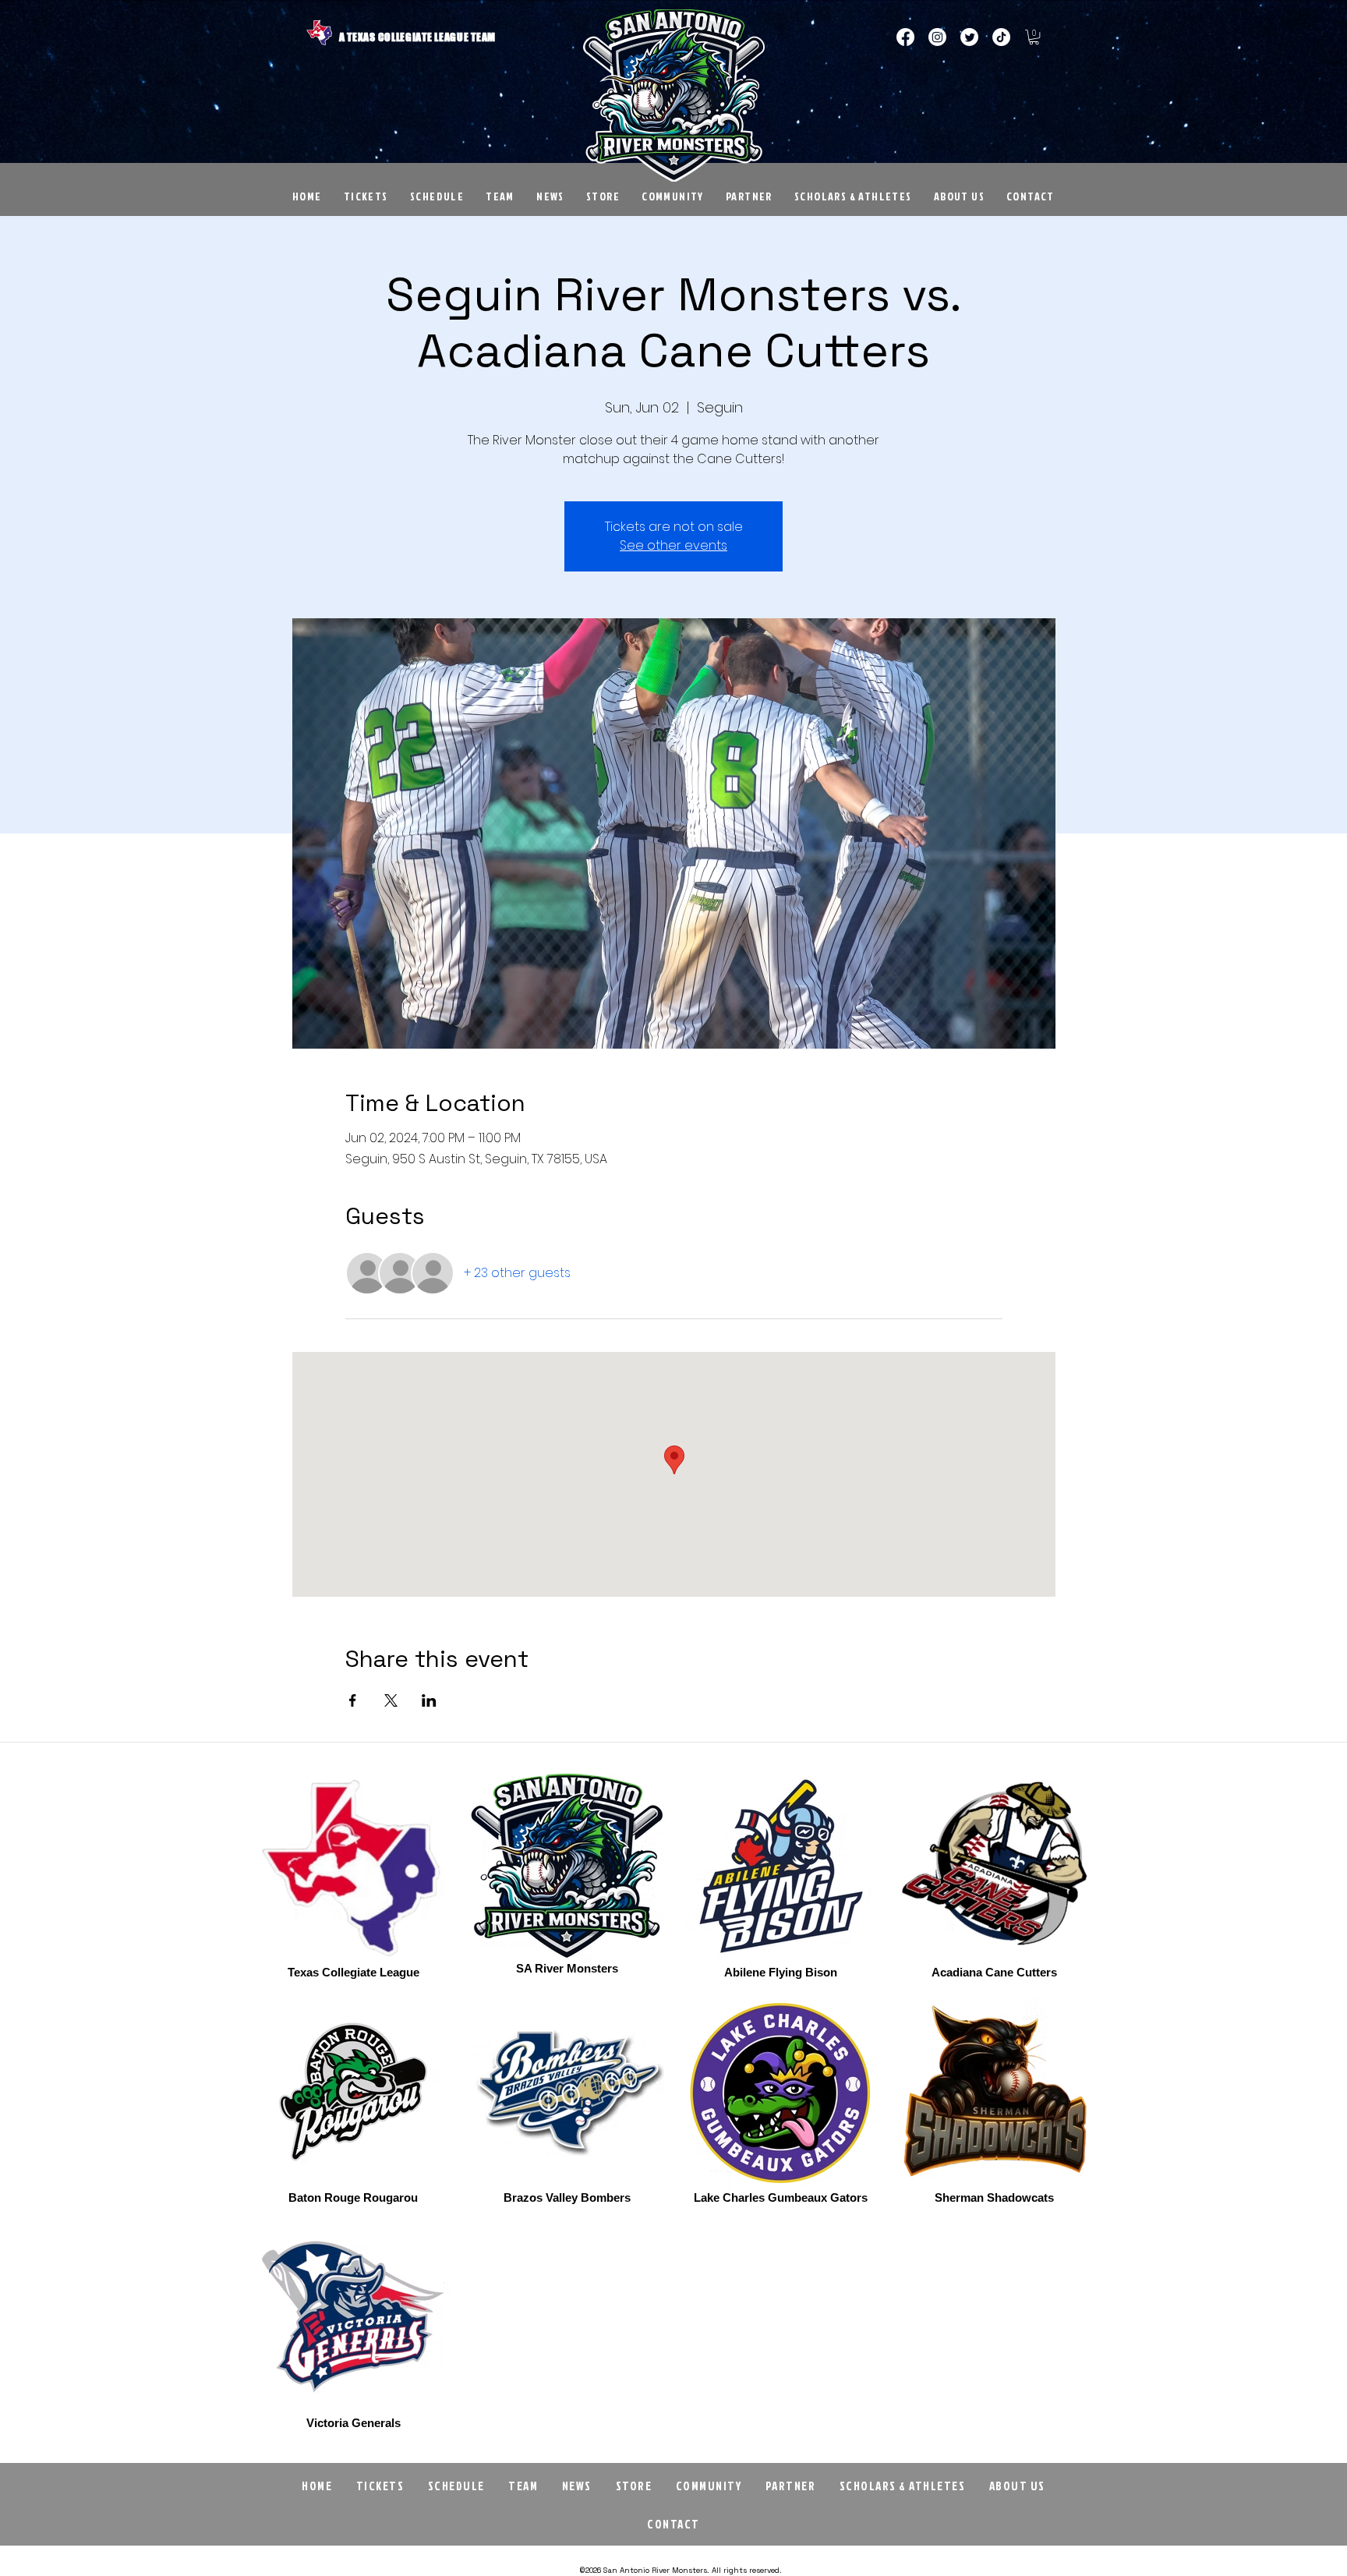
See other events (673, 545)
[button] (1034, 37)
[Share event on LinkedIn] (429, 1700)
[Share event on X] (391, 1700)
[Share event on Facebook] (353, 1700)
